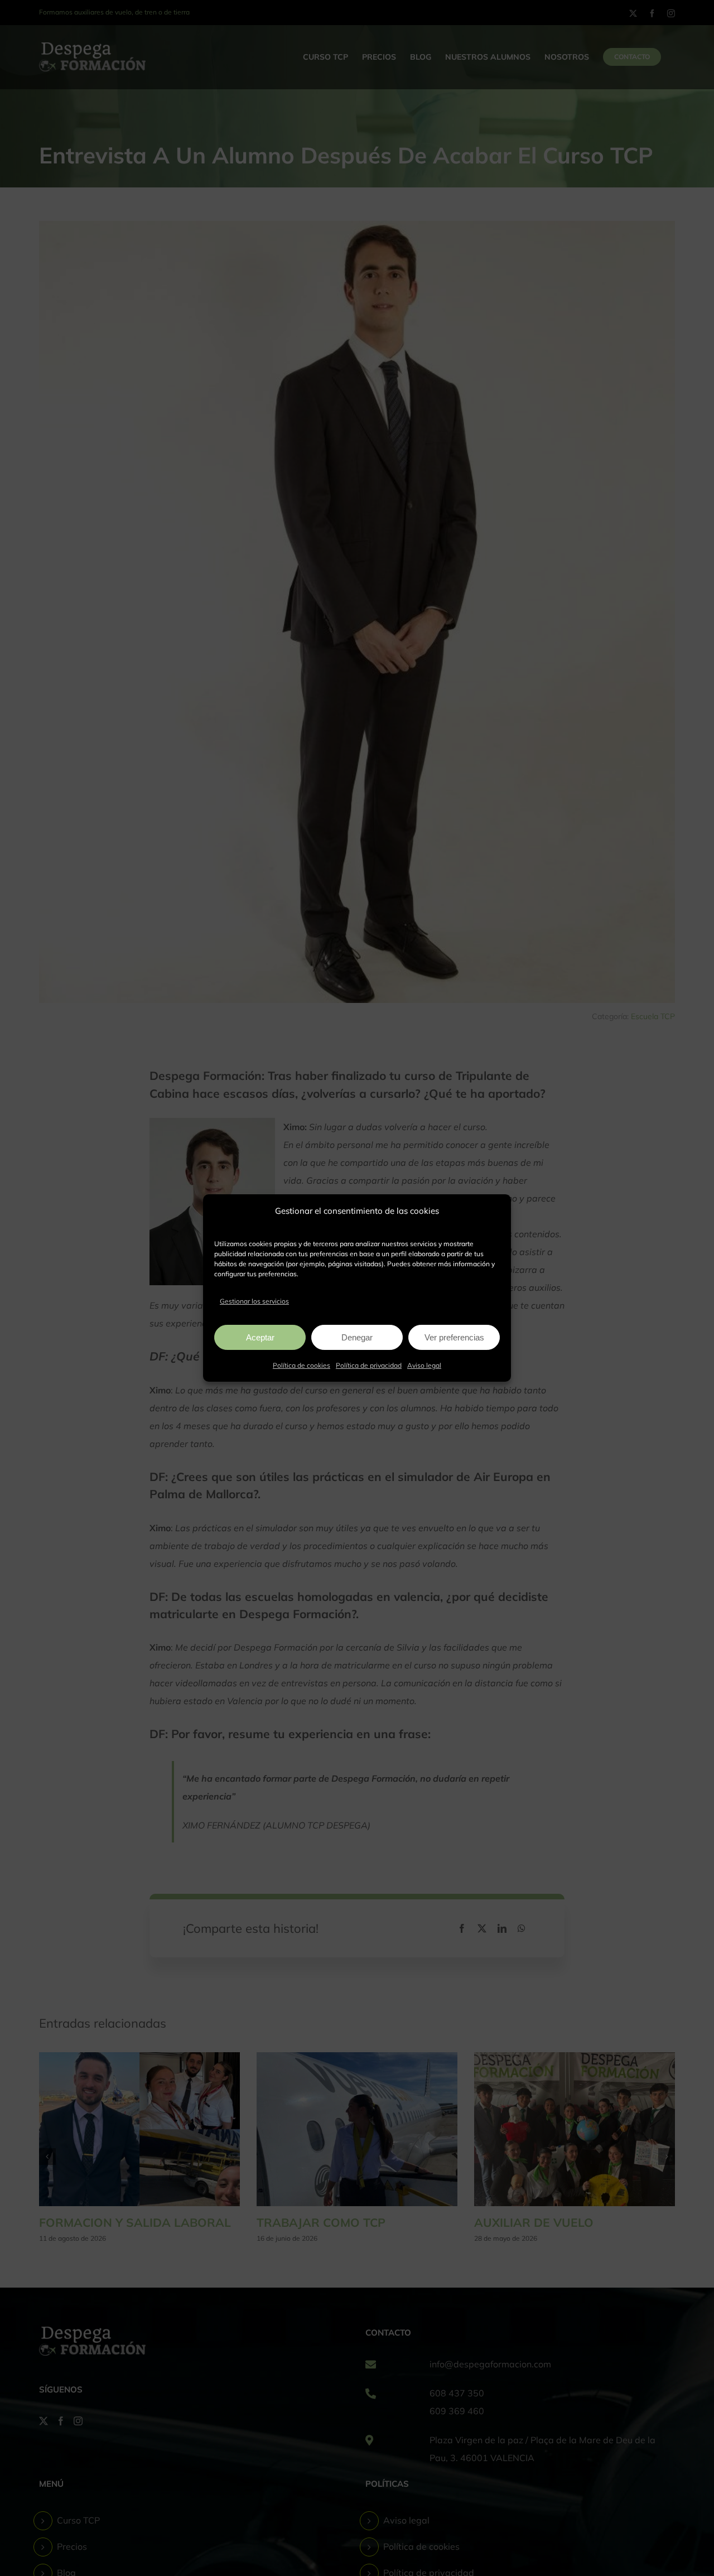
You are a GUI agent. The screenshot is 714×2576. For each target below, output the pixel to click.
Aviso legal (424, 1365)
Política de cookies (301, 1365)
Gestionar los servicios (254, 1301)
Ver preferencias (454, 1337)
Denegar (357, 1337)
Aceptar (260, 1337)
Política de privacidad (369, 1365)
